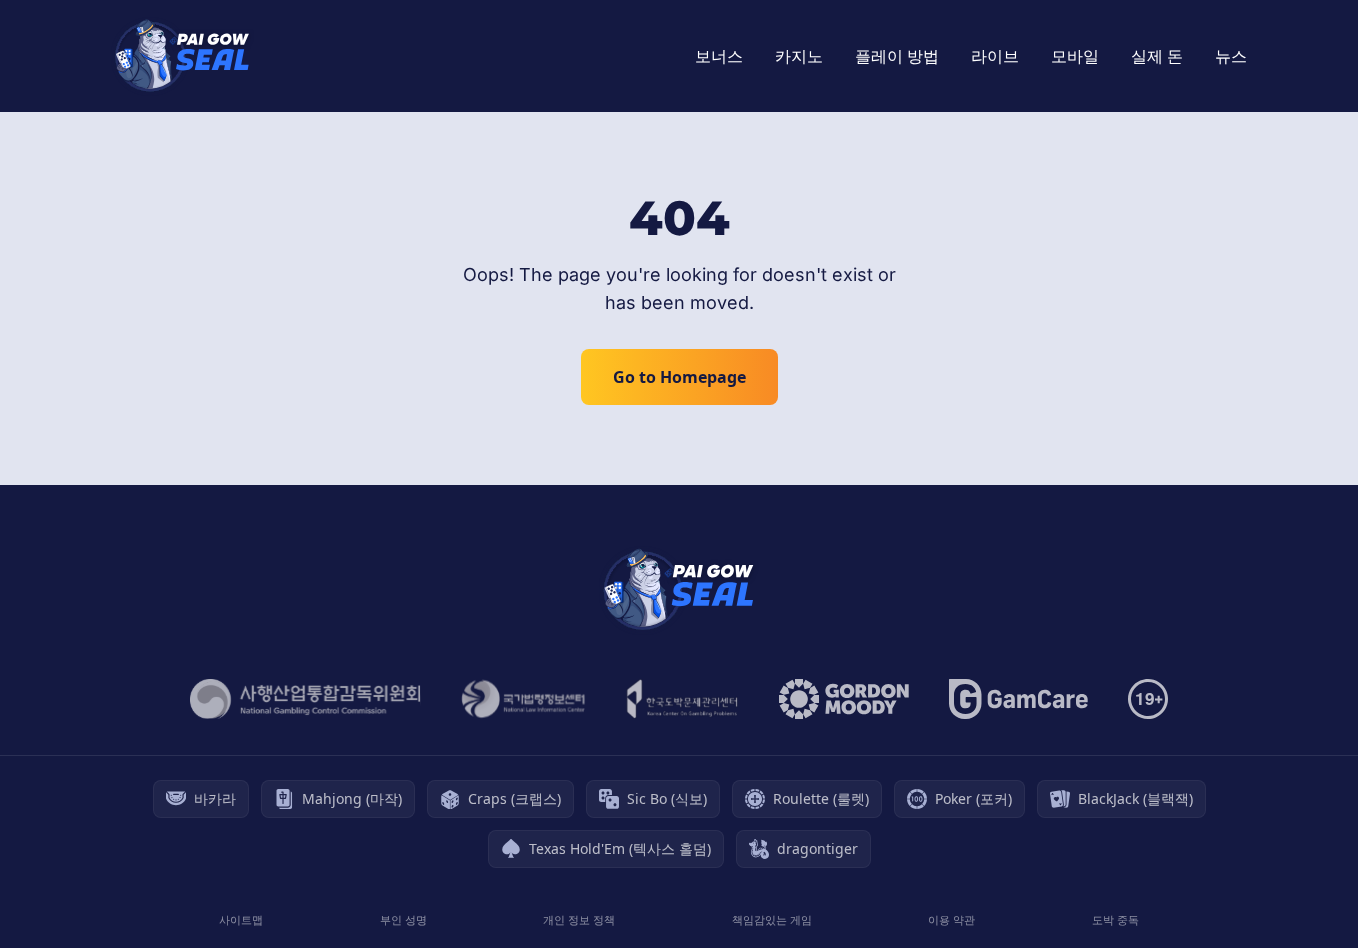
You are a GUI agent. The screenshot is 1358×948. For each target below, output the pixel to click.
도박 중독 (1115, 919)
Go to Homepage (679, 377)
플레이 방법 (897, 56)
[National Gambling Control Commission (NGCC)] (305, 699)
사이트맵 (241, 919)
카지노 (799, 56)
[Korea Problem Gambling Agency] (682, 699)
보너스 (719, 56)
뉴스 (1231, 56)
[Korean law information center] (523, 699)
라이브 (995, 56)
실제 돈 (1157, 56)
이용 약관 (951, 919)
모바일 (1075, 56)
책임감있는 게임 (772, 919)
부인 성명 (403, 919)
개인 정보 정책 (579, 919)
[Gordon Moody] (844, 699)
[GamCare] (1018, 699)
